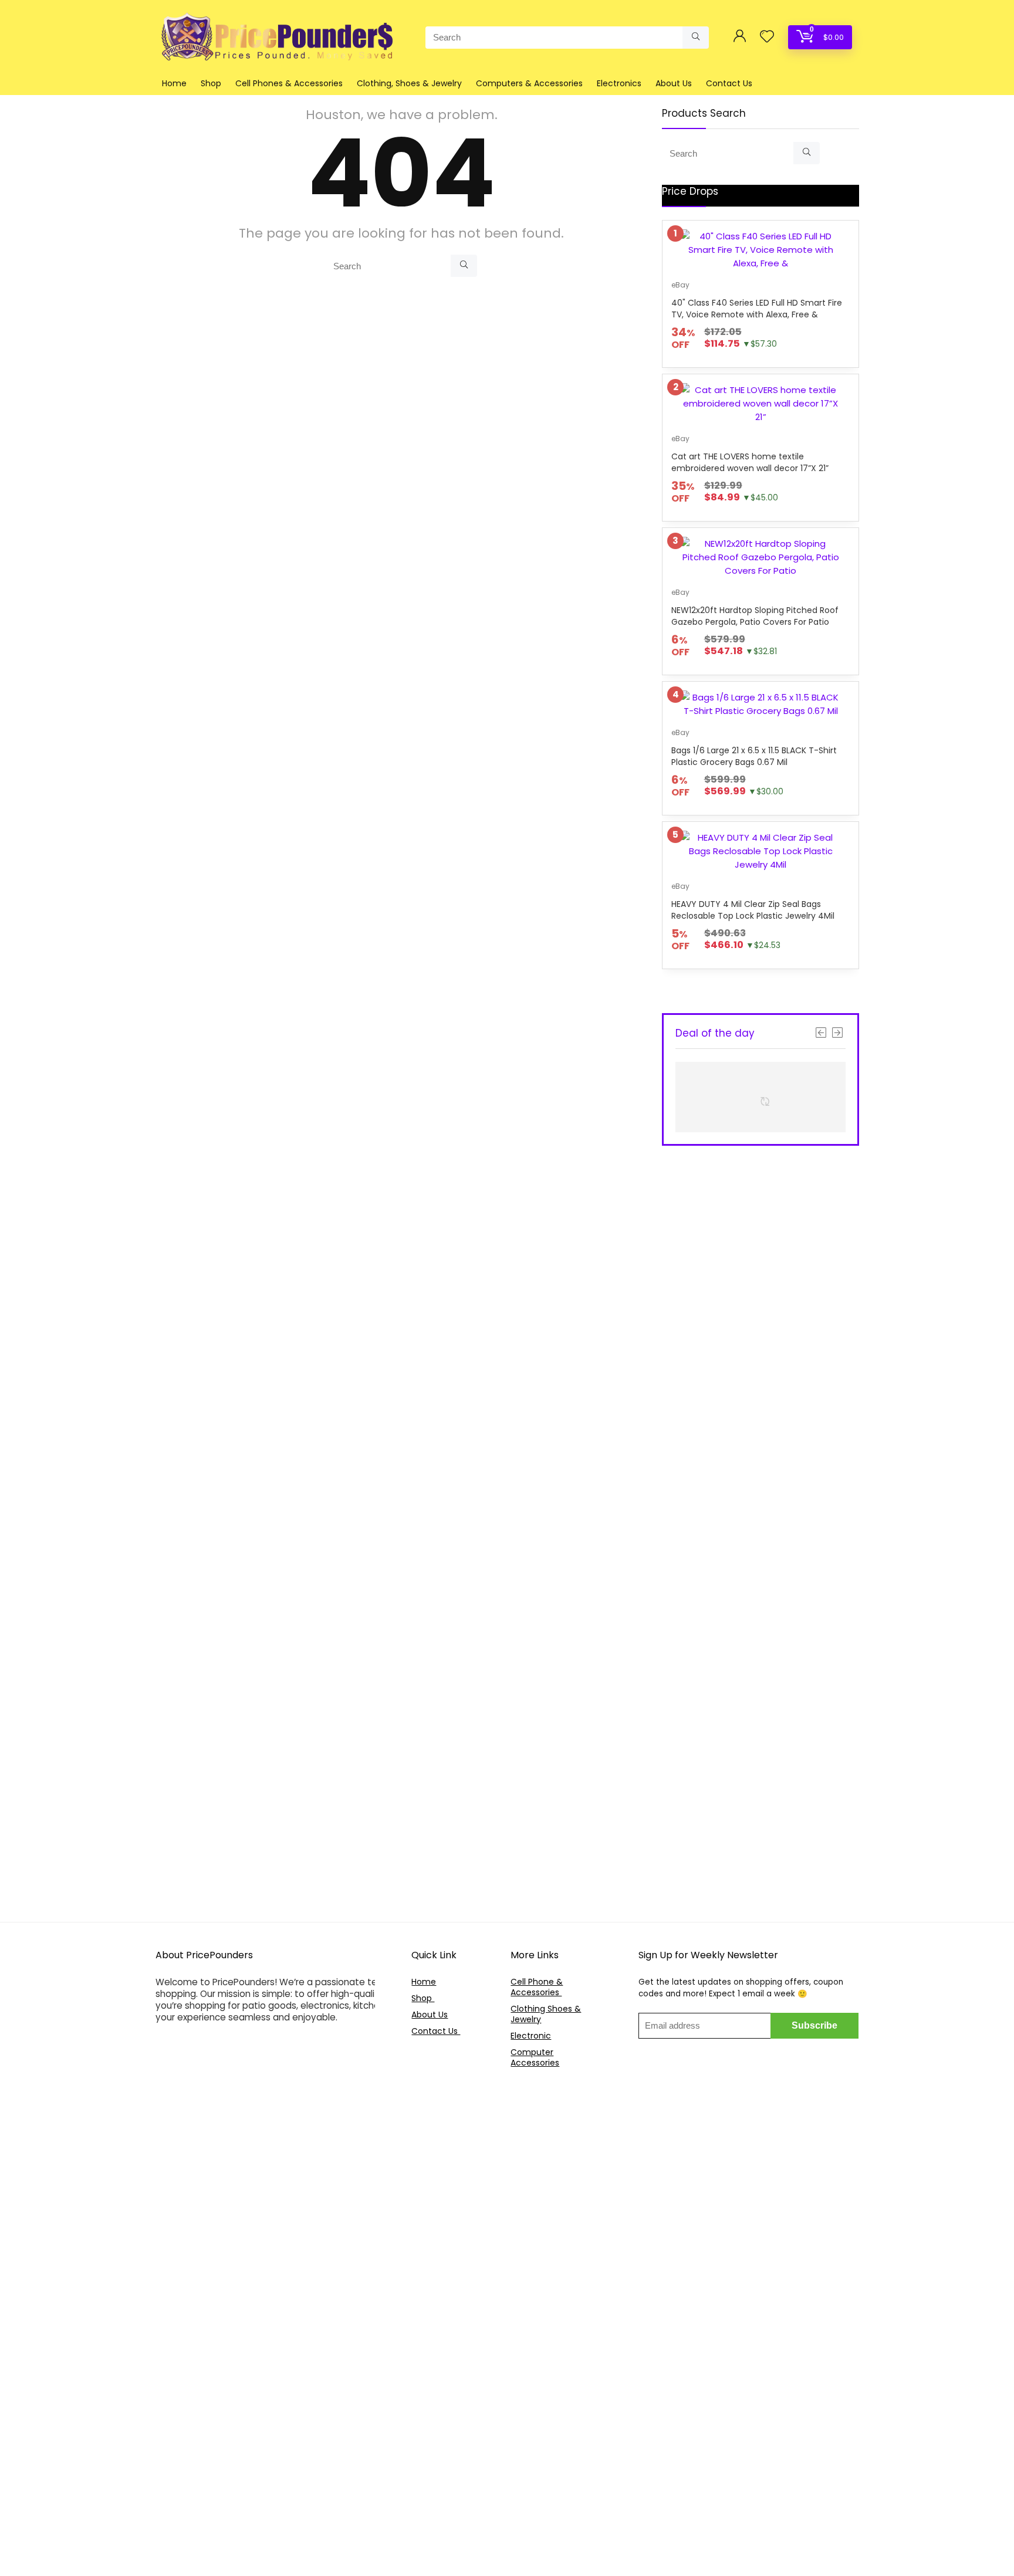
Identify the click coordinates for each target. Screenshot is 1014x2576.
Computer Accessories (535, 2057)
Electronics (619, 83)
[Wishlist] (767, 37)
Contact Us (729, 83)
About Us (674, 83)
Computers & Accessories (529, 83)
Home (174, 83)
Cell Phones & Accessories (289, 83)
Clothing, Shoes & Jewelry (409, 83)
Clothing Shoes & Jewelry (546, 2014)
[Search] (696, 38)
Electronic (531, 2036)
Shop (211, 83)
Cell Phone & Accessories (537, 1987)
